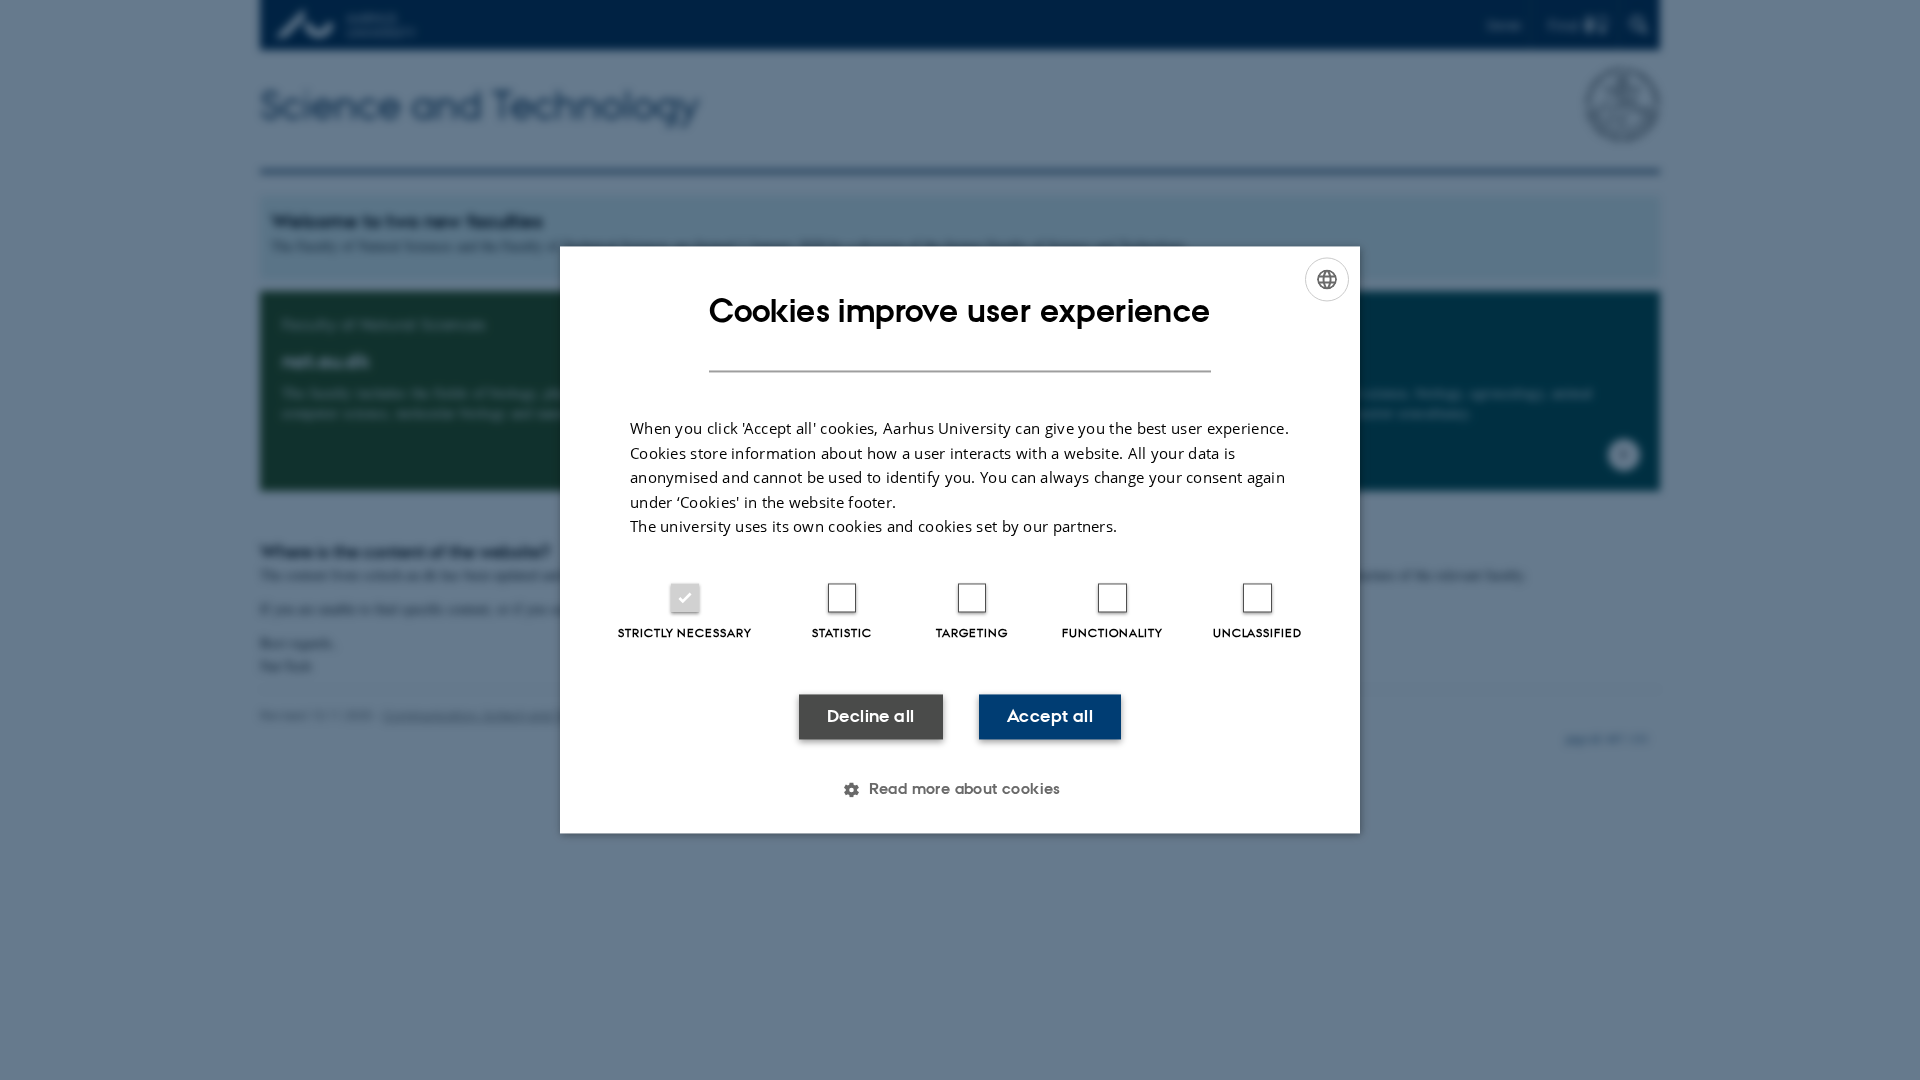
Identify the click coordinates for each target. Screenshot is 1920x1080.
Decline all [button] (870, 716)
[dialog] (960, 539)
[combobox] (1327, 279)
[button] (960, 790)
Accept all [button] (1050, 716)
